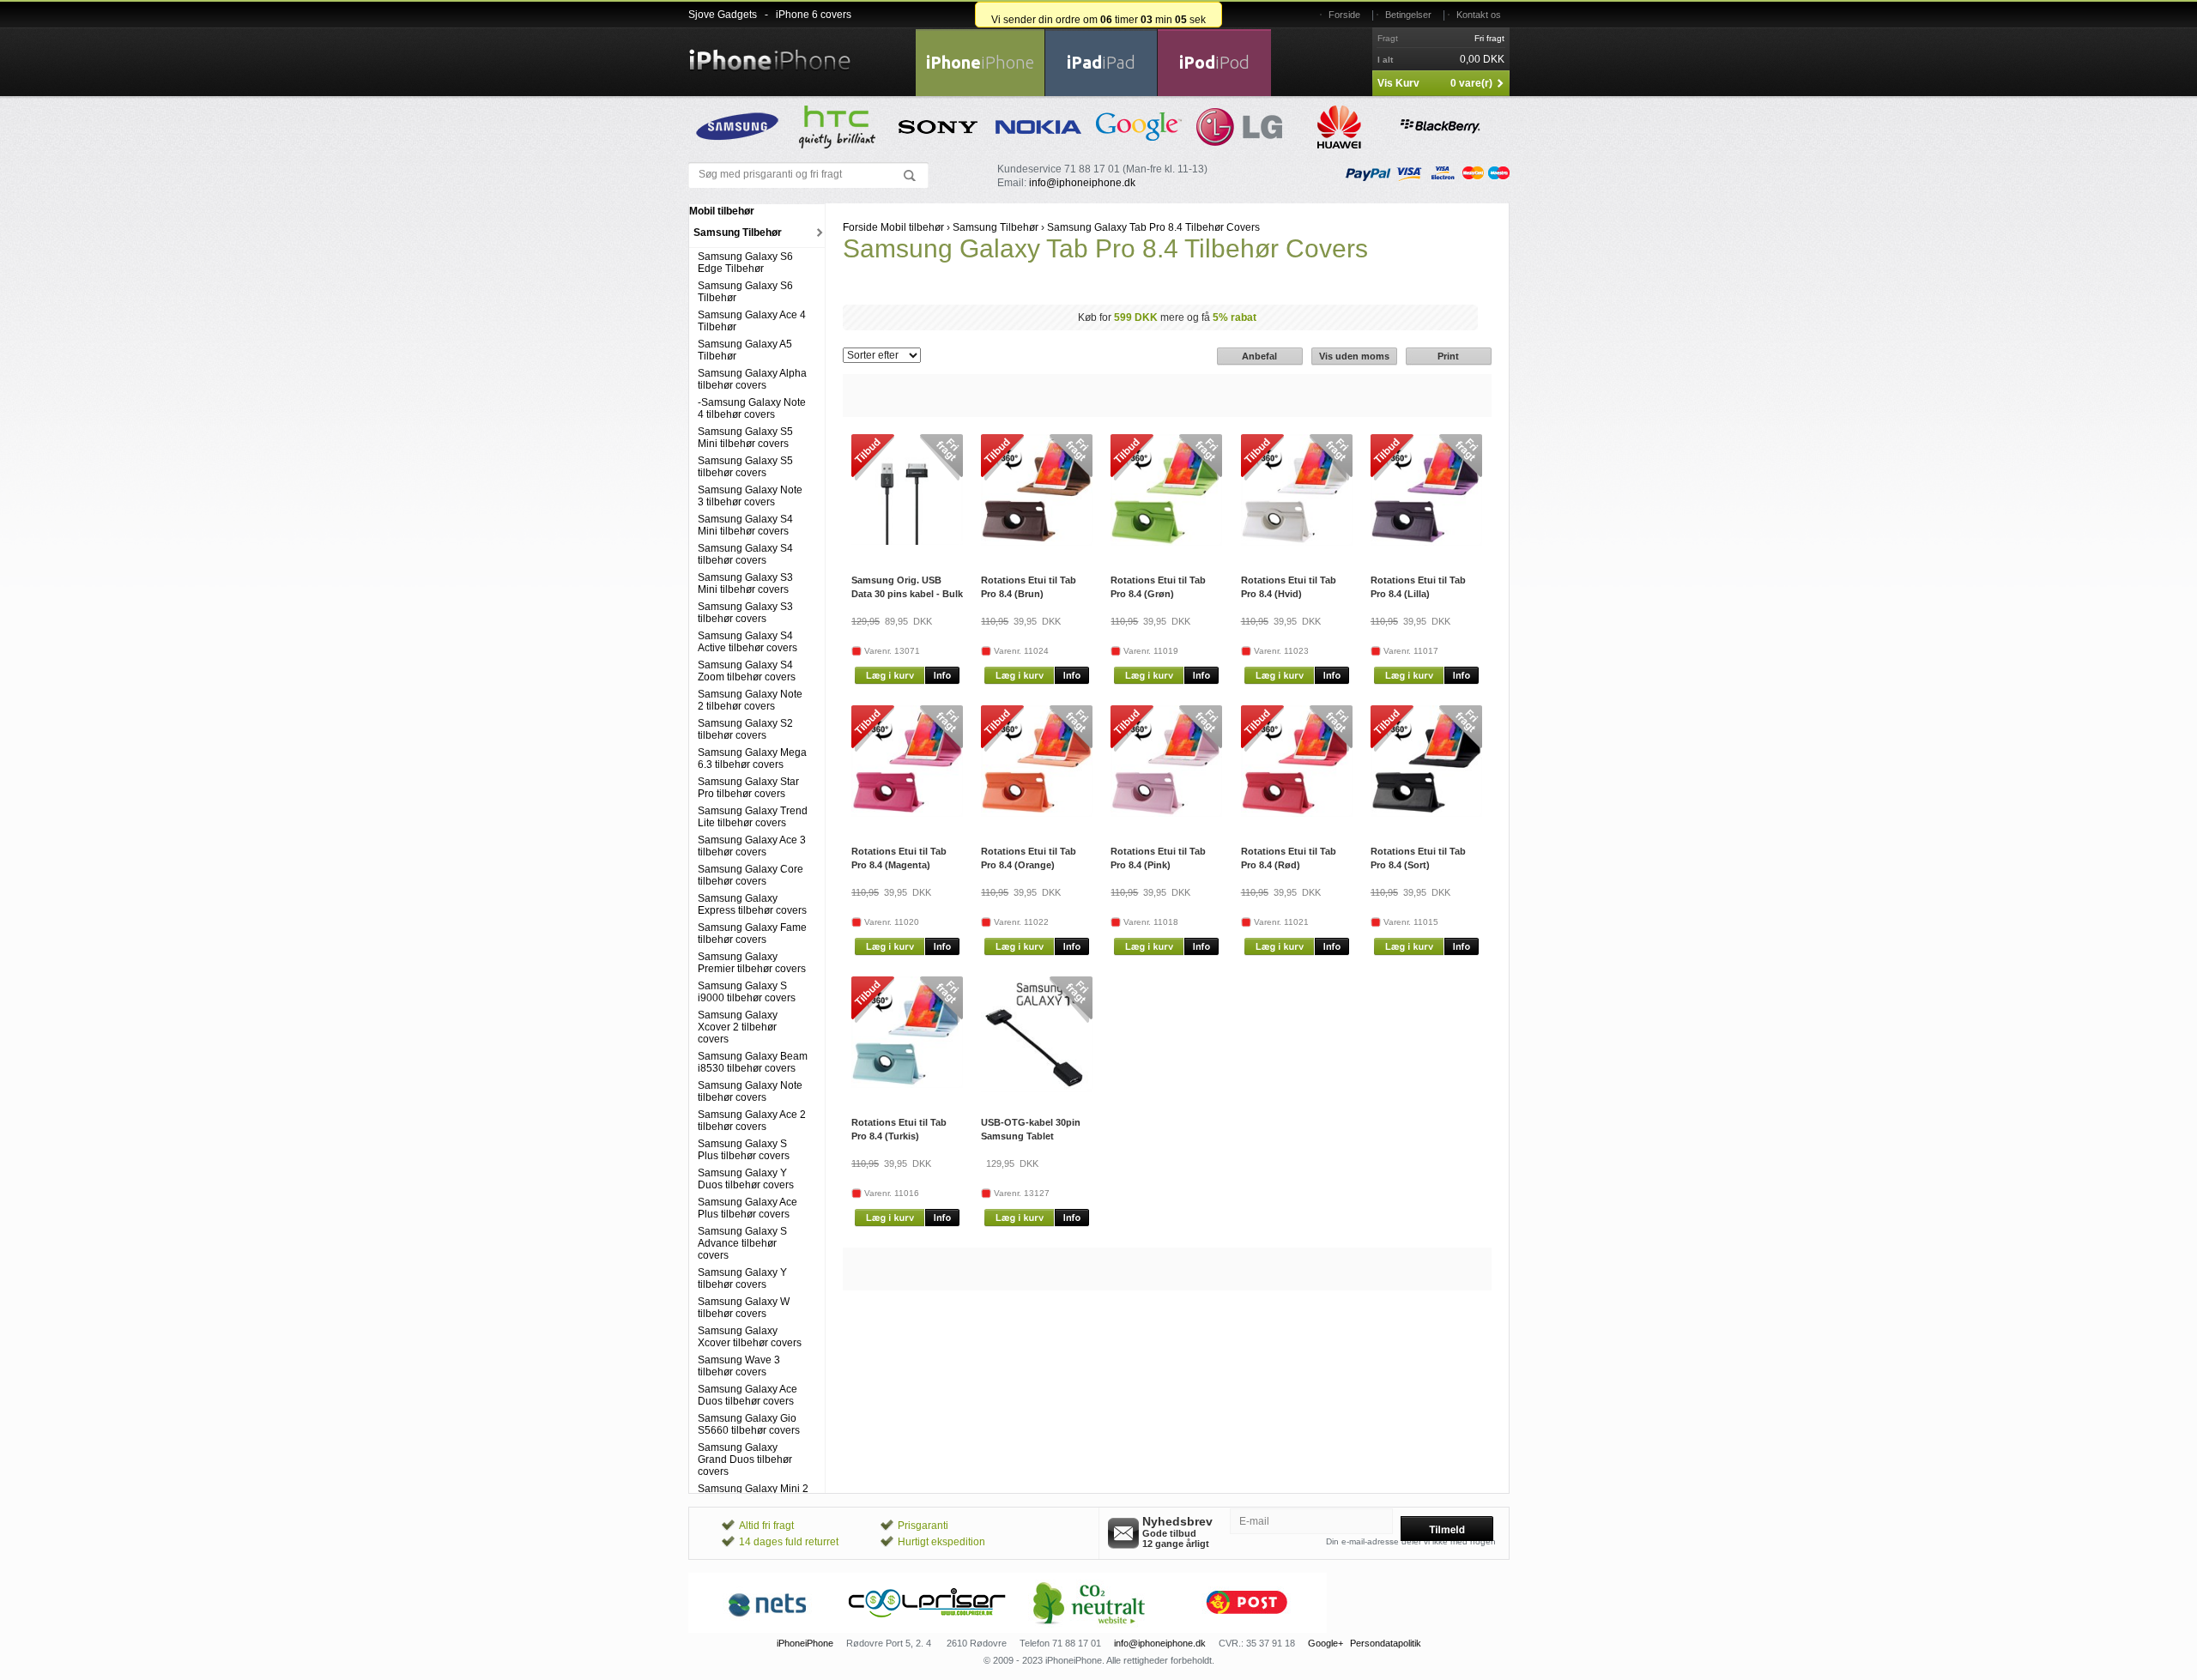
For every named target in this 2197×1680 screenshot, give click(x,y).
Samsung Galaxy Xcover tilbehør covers (750, 1337)
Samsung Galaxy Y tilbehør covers (742, 1278)
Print (1448, 356)
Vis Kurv (1398, 83)
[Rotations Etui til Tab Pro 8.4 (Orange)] (1037, 813)
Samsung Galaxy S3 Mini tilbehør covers (745, 583)
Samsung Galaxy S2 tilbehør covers (745, 729)
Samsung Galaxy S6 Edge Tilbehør (745, 263)
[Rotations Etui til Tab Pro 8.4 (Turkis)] (907, 1085)
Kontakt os (1479, 15)
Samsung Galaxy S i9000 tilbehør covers (747, 992)
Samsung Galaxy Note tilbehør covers (750, 1091)
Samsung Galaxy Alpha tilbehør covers (752, 379)
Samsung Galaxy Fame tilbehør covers (752, 934)
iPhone (980, 62)
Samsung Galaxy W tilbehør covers (744, 1308)
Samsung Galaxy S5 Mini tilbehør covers (745, 438)
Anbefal (1259, 356)
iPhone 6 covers (814, 15)
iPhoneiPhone (805, 1643)
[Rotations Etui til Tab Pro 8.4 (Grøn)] (1166, 542)
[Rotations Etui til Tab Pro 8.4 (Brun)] (1037, 542)
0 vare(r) (1471, 83)
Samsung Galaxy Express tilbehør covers (752, 904)
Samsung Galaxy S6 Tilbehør (745, 292)
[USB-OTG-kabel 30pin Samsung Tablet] (1037, 1089)
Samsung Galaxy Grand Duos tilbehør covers (745, 1459)
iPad (1101, 62)
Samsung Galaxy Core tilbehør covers (750, 875)
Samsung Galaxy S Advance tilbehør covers (742, 1243)
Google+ (1325, 1643)
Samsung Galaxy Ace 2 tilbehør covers (752, 1121)
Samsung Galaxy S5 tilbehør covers (745, 467)
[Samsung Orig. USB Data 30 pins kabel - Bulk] (907, 541)
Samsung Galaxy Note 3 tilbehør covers (750, 496)
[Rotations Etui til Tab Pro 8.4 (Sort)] (1426, 813)
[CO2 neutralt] (1087, 1629)
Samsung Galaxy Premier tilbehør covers (752, 963)
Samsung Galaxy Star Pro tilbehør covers (748, 788)
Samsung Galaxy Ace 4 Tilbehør (752, 321)
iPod (1214, 62)
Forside (1344, 15)
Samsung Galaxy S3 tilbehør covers (745, 613)
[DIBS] (928, 1629)
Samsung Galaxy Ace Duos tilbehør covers (747, 1395)
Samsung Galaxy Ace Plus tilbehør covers (747, 1208)
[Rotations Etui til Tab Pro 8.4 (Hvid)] (1297, 542)
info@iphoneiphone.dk (1082, 183)
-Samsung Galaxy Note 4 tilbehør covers (752, 408)
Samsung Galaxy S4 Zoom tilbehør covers (747, 671)
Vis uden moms (1354, 356)
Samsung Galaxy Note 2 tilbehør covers (750, 700)
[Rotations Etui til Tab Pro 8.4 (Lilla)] (1426, 542)
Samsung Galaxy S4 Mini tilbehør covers (745, 525)
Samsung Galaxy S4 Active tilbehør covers (747, 642)
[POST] (1247, 1629)
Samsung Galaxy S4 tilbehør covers (745, 554)
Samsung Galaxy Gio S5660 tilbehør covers (749, 1424)
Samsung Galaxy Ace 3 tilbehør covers (752, 846)
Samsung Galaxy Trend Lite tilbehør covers (753, 817)
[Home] (770, 50)
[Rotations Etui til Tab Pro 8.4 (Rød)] (1297, 813)
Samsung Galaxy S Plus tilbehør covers (744, 1150)
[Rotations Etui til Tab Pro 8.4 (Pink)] (1166, 813)
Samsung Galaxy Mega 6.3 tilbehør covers (752, 758)
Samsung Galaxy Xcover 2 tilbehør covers (738, 1027)
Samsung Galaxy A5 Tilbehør (745, 350)
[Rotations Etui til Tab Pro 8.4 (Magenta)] (907, 813)
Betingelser (1408, 15)
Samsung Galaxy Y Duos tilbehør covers (746, 1179)
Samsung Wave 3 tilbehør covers (739, 1366)
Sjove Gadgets (723, 15)
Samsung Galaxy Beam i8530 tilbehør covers (753, 1062)
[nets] (768, 1629)
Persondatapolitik (1386, 1643)
